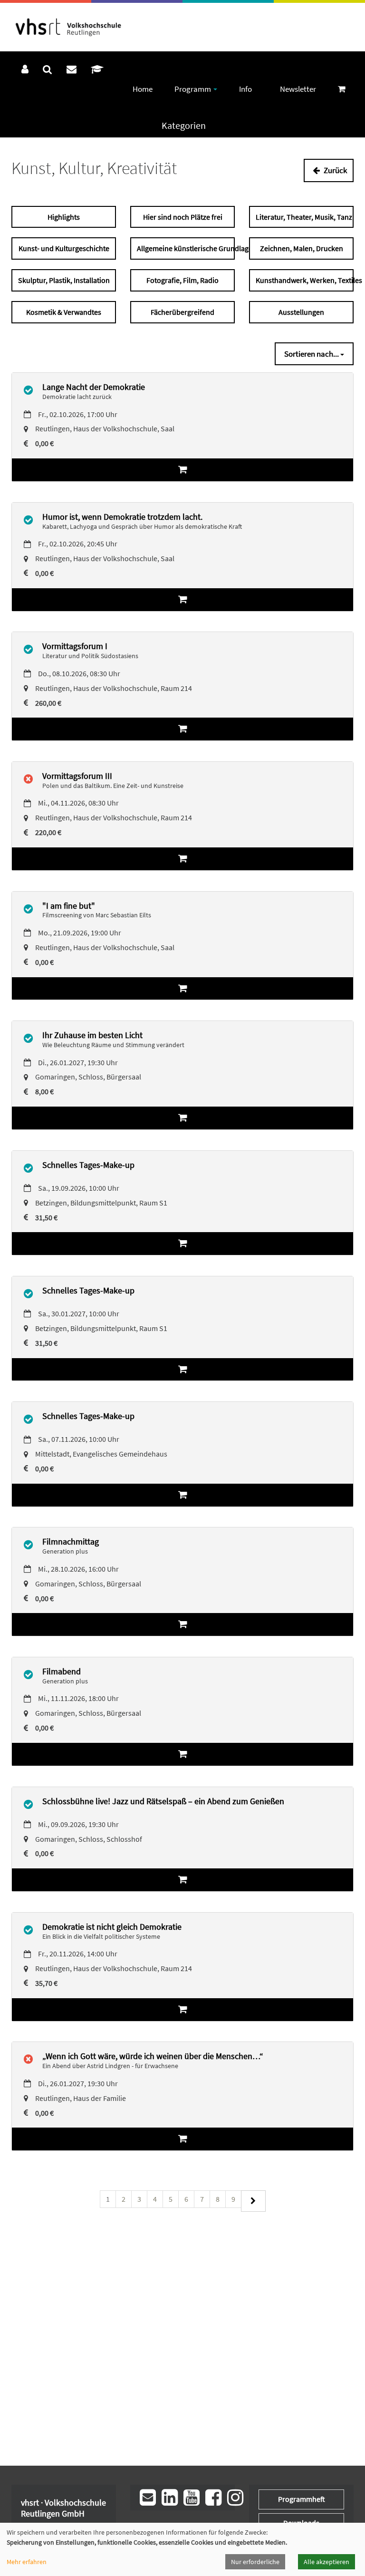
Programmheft (302, 2499)
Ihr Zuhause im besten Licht (92, 1035)
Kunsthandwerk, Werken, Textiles (305, 280)
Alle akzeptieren (327, 2562)
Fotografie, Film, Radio (182, 280)
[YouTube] (192, 2498)
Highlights (64, 217)
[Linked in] (170, 2498)
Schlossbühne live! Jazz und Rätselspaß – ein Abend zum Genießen (163, 1801)
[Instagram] (235, 2498)
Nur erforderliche (255, 2562)
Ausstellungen (301, 312)
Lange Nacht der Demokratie (94, 387)
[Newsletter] (148, 2498)
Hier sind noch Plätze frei (183, 217)
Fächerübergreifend (182, 312)
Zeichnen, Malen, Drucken (302, 248)
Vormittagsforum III (77, 776)
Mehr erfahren (27, 2562)
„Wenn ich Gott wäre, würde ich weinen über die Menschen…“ (153, 2056)
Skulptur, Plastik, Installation (64, 280)
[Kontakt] (72, 69)
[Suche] (48, 69)
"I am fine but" (69, 906)
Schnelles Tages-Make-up (88, 1165)
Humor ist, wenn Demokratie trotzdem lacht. (122, 517)
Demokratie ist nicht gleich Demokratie (112, 1927)
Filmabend (62, 1671)
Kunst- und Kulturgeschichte (64, 248)
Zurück (335, 170)
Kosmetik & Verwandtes (64, 312)
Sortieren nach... (312, 354)
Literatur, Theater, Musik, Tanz (304, 217)
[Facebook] (213, 2498)
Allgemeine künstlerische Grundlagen (186, 248)
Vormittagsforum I (75, 646)
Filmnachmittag (71, 1541)
